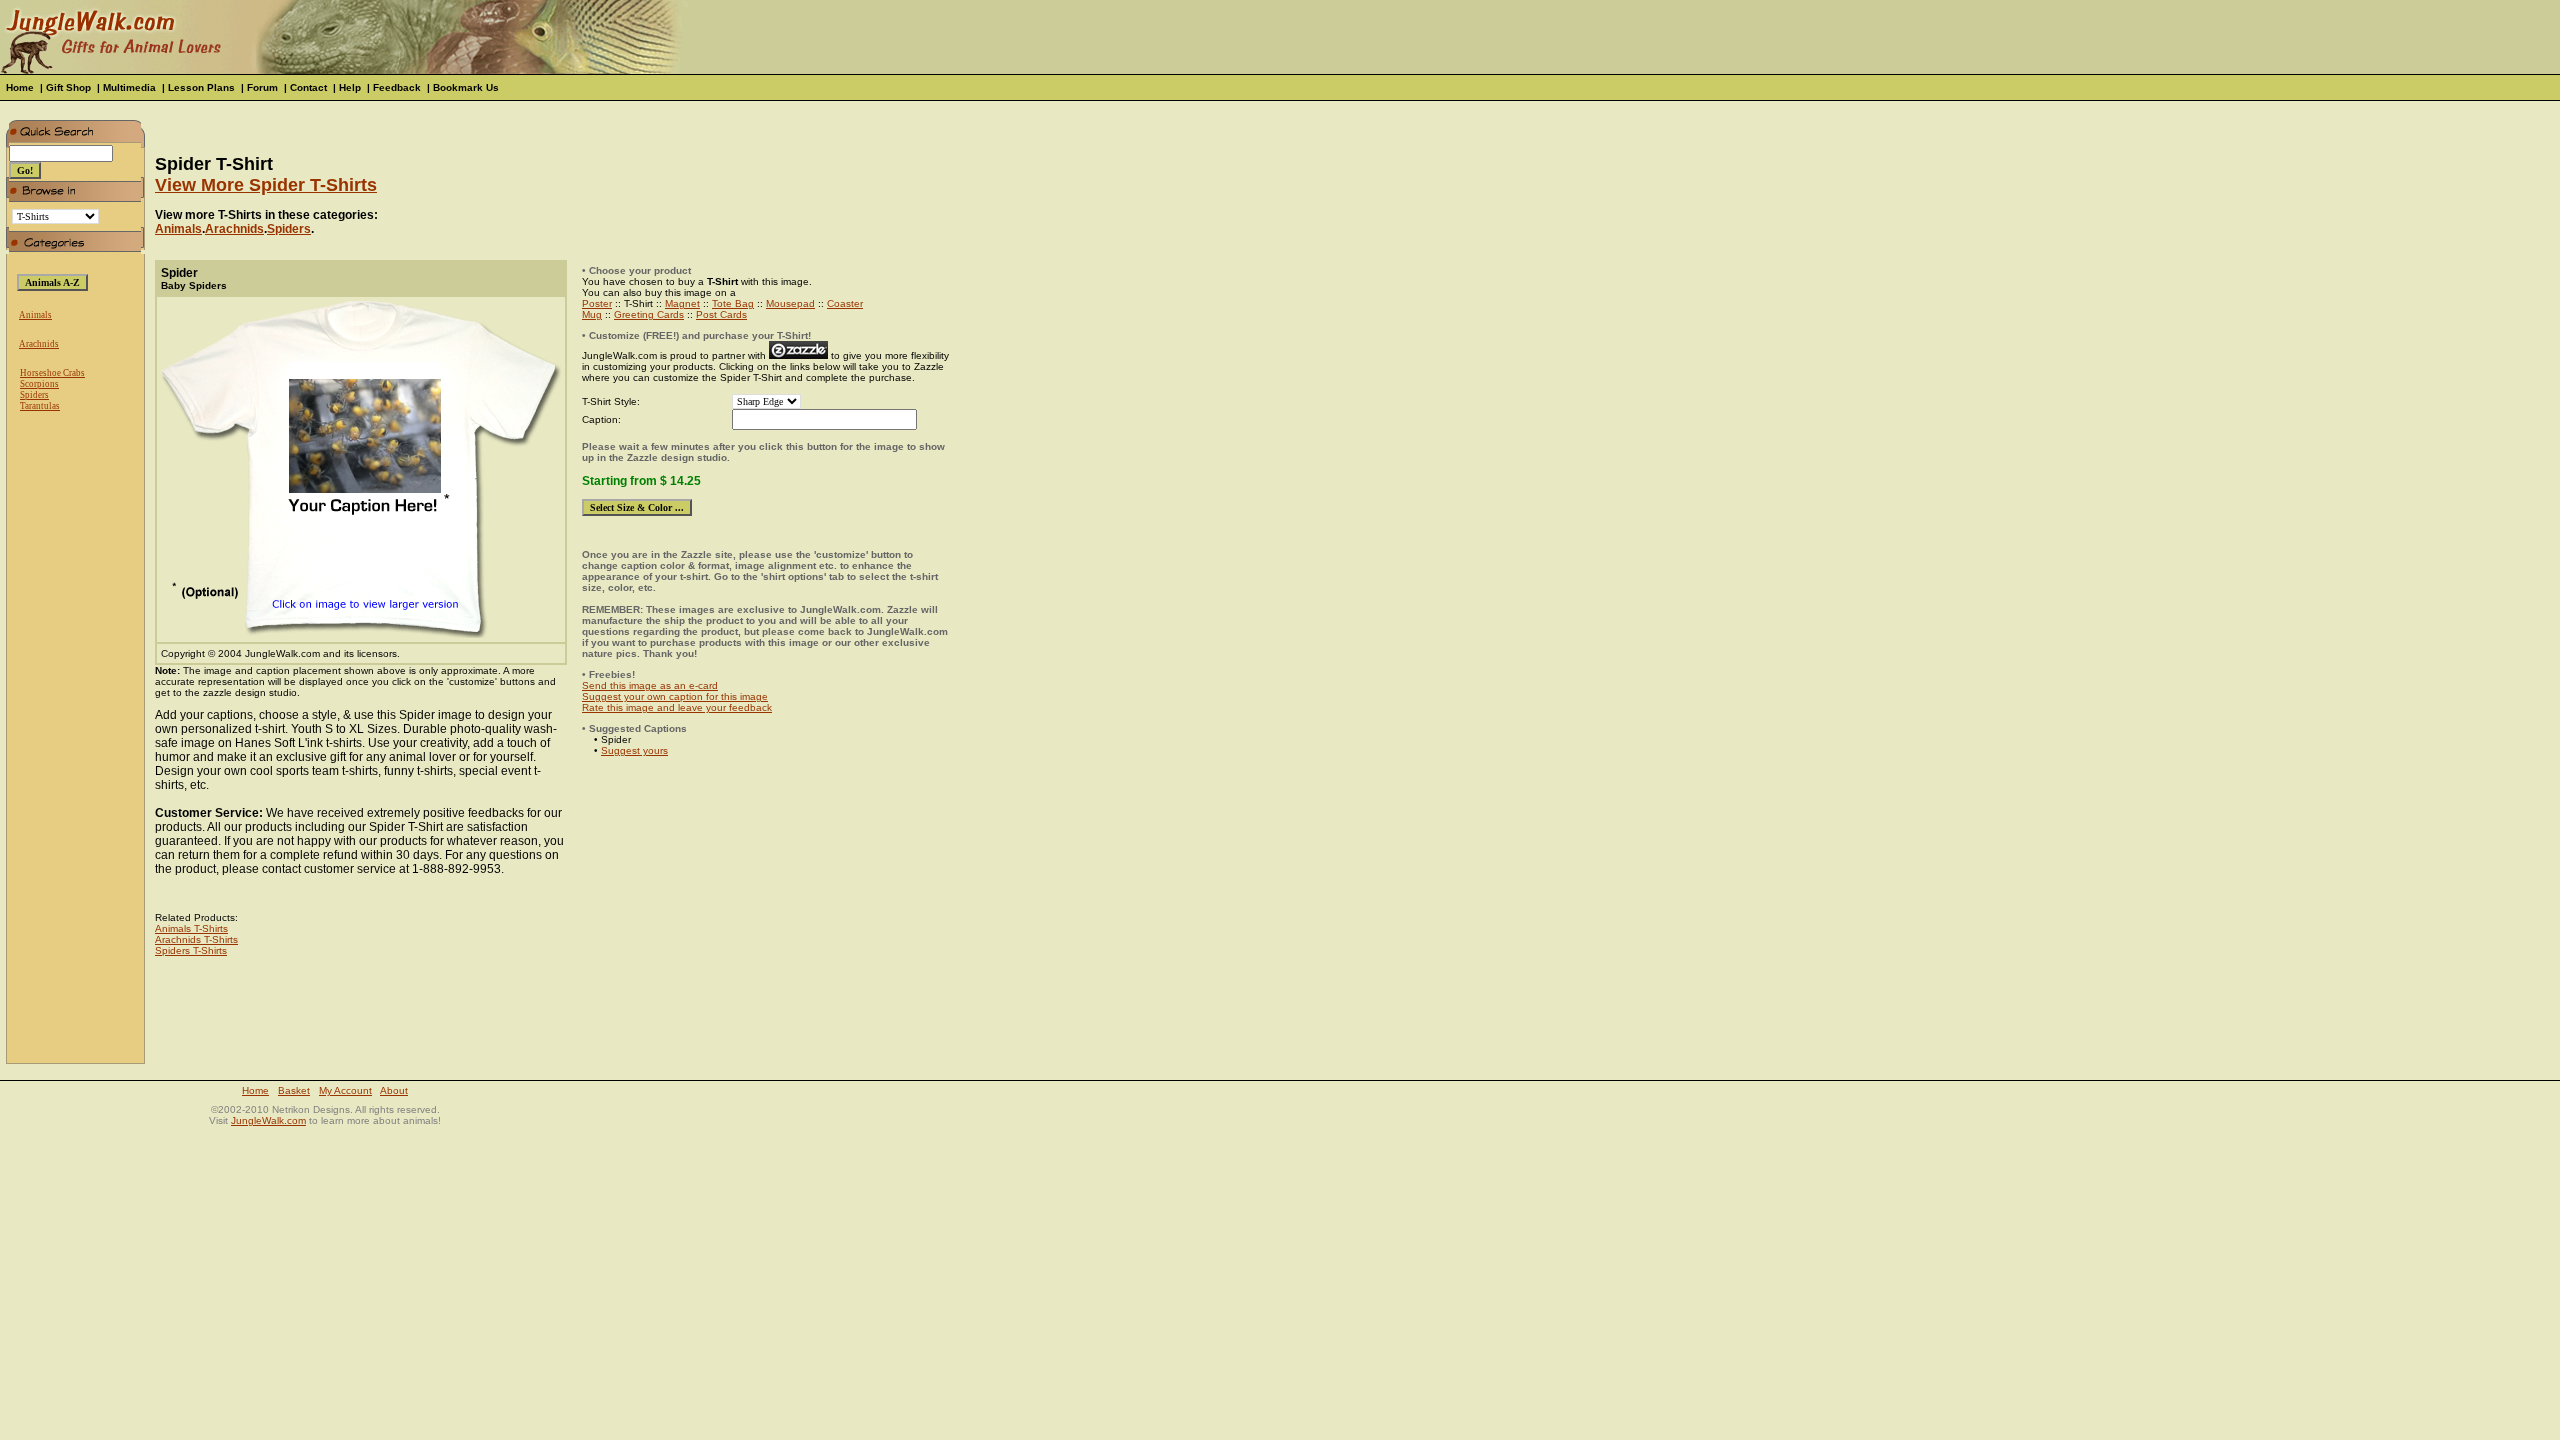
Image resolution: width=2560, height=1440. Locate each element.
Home (20, 87)
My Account (345, 1090)
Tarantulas (40, 406)
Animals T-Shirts (191, 928)
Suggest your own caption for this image (675, 696)
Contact (308, 87)
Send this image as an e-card (650, 685)
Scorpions (39, 384)
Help (350, 87)
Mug (592, 314)
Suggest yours (634, 750)
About (394, 1090)
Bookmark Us (466, 87)
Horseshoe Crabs (52, 373)
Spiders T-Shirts (191, 950)
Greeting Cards (649, 314)
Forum (262, 87)
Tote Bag (733, 303)
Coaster (845, 303)
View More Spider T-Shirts (266, 185)
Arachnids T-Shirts (196, 939)
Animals (35, 315)
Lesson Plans (201, 87)
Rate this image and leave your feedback (677, 707)
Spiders (34, 395)
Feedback (397, 87)
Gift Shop (68, 87)
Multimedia (129, 87)
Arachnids (39, 344)
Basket (294, 1090)
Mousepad (790, 303)
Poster (597, 303)
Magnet (682, 303)
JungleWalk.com (268, 1120)
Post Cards (721, 314)
